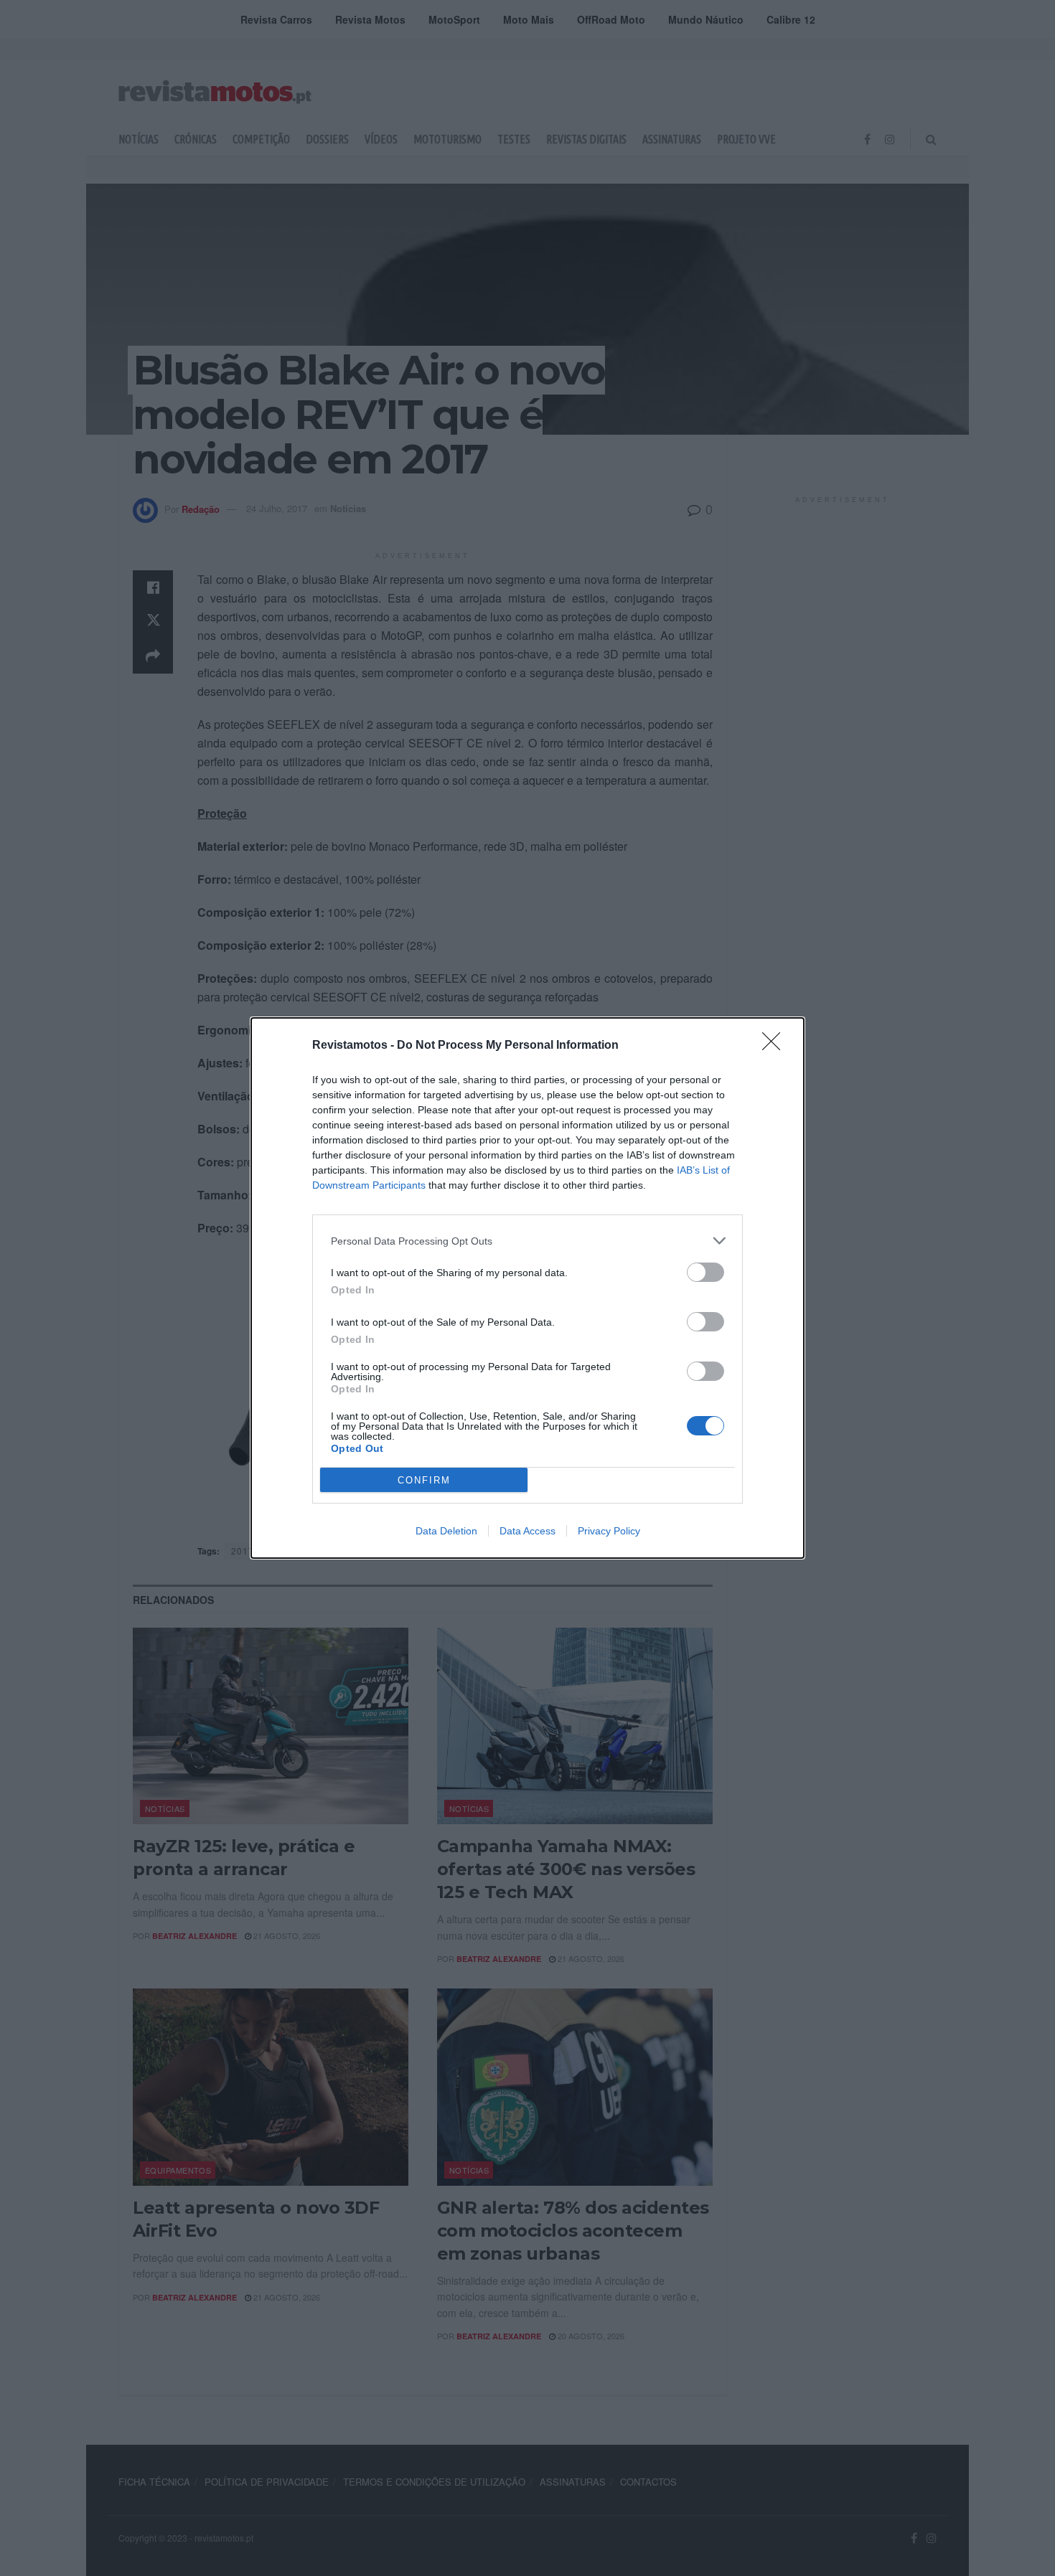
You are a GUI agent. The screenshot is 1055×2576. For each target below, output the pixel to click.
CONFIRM (424, 1480)
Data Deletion (446, 1531)
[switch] (705, 1272)
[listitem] (527, 1241)
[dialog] (527, 1288)
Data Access (527, 1531)
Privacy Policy (609, 1531)
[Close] (776, 1046)
